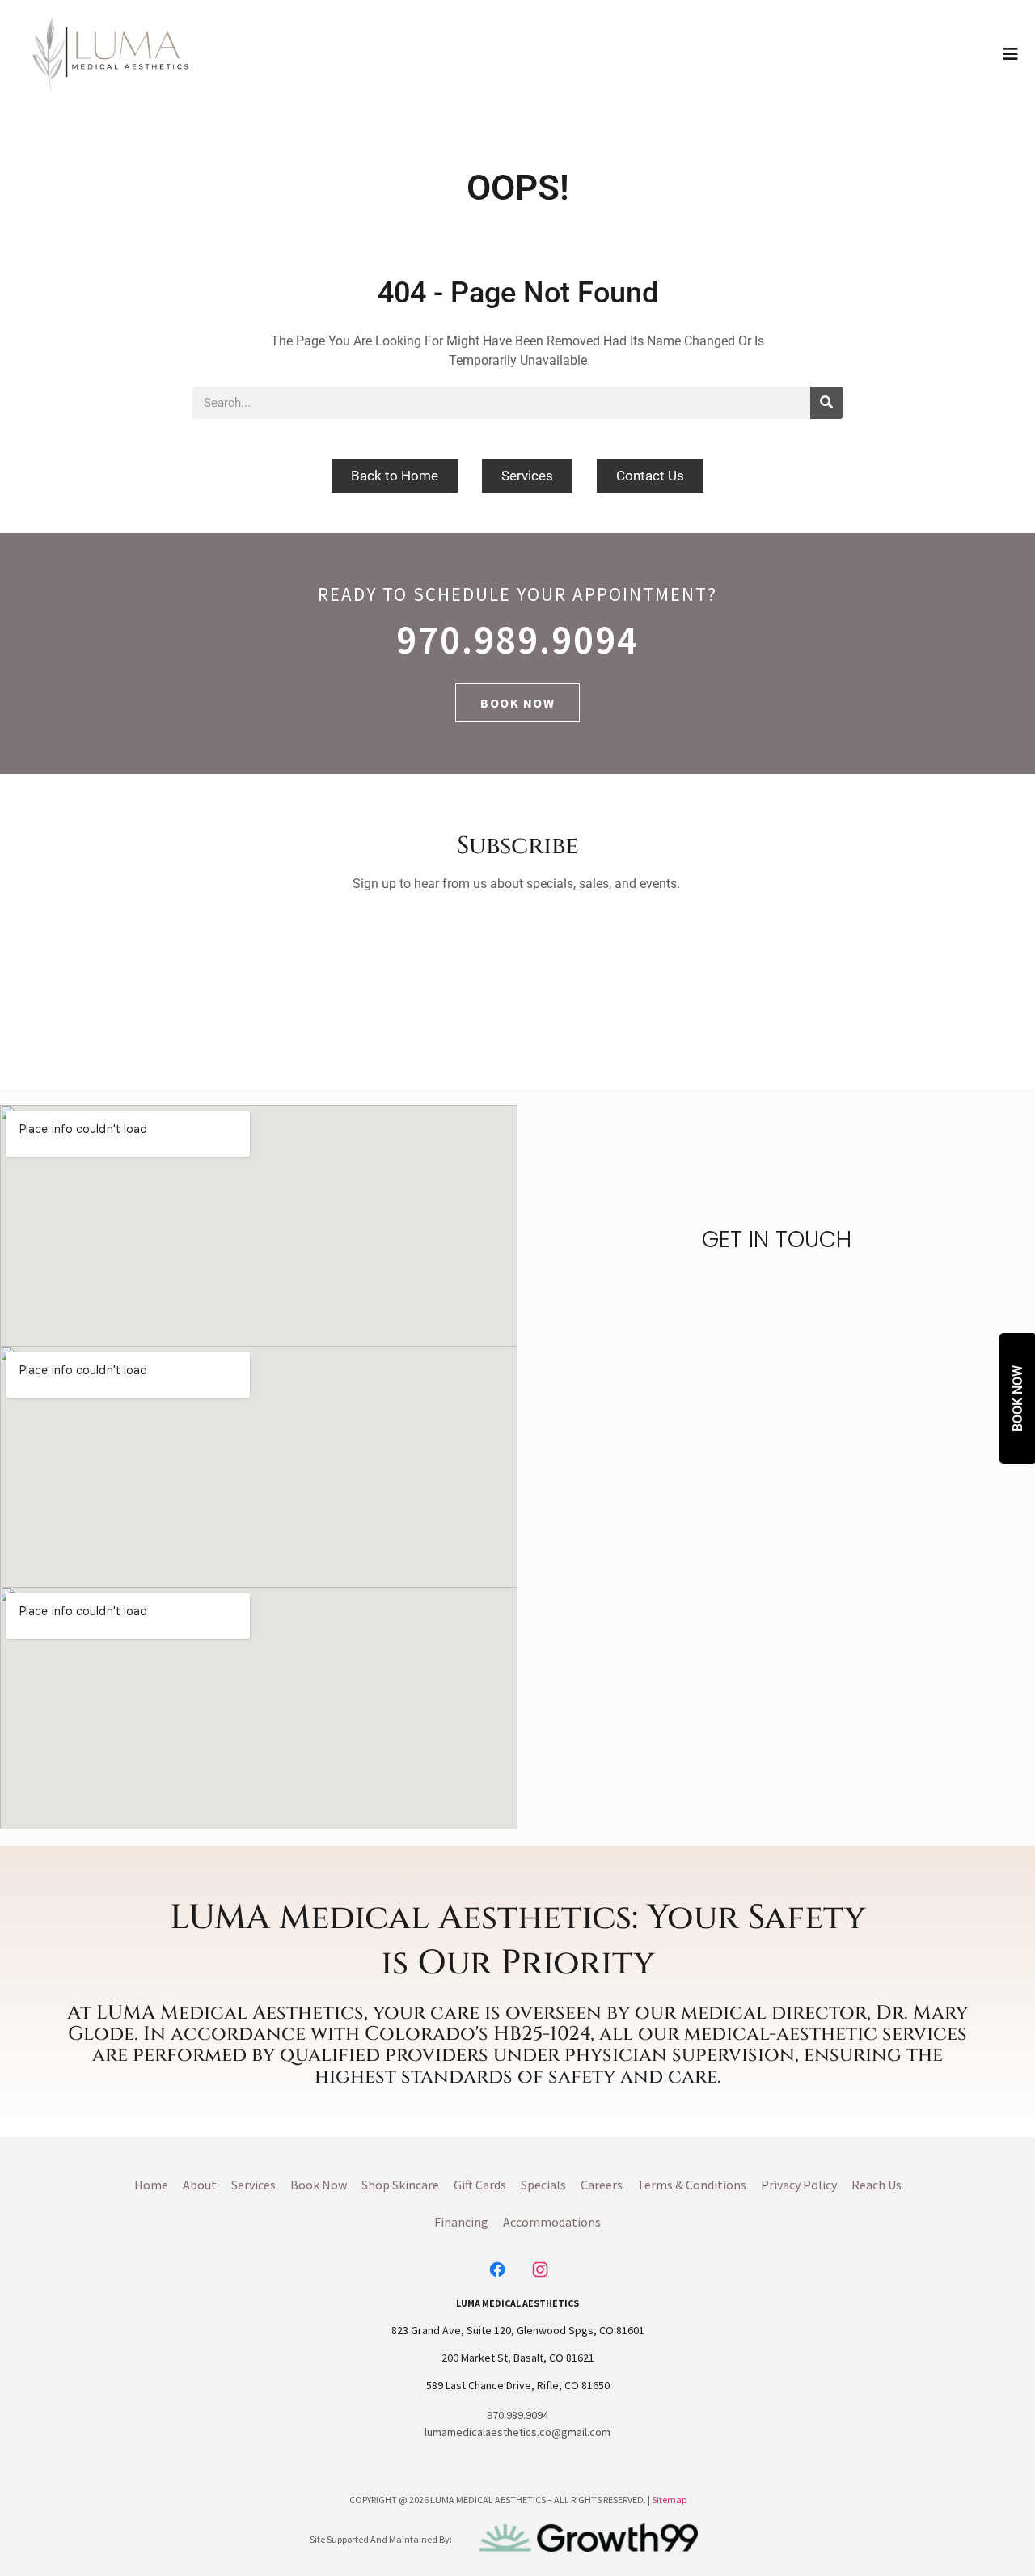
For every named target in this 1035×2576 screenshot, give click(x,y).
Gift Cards (480, 2185)
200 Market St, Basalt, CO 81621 (518, 2358)
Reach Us (877, 2185)
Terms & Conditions (692, 2185)
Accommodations (552, 2222)
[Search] (826, 403)
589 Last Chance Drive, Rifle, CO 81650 (518, 2385)
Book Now (319, 2185)
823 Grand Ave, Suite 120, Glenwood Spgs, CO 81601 (518, 2330)
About (200, 2185)
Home (151, 2185)
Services (253, 2185)
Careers (602, 2185)
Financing (461, 2222)
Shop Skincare (400, 2185)
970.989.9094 (517, 639)
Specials (543, 2185)
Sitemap (669, 2500)
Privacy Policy (799, 2185)
